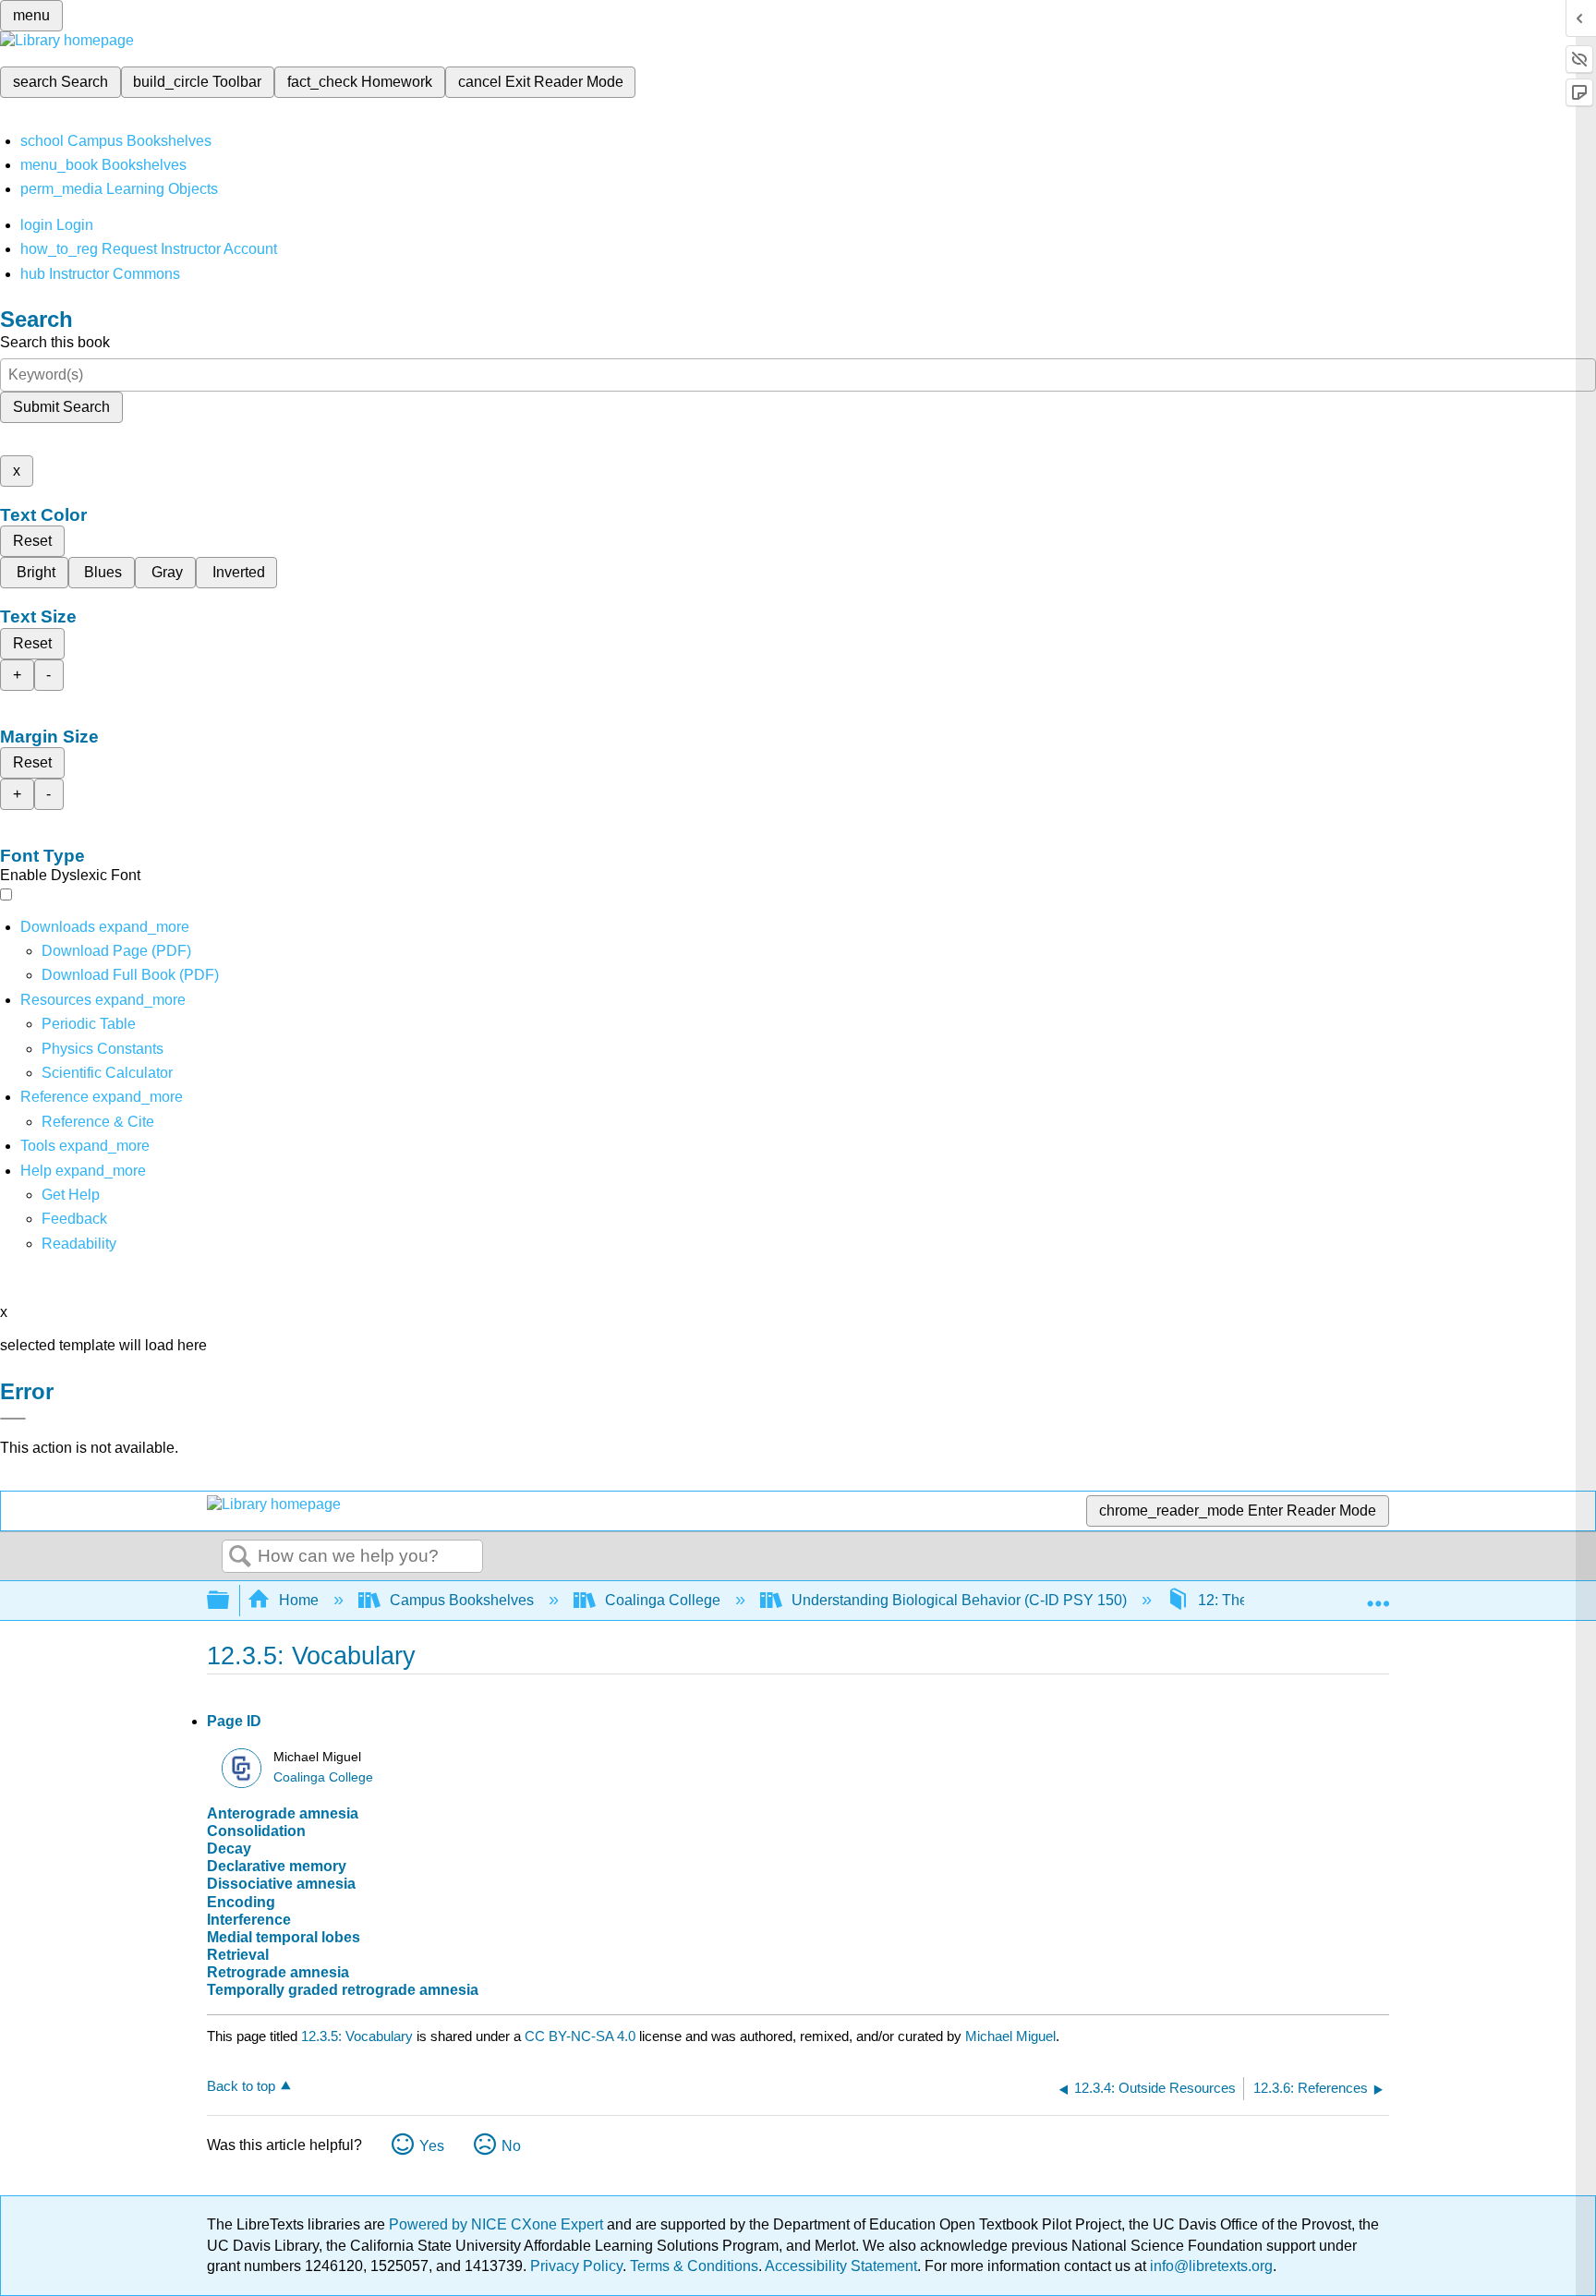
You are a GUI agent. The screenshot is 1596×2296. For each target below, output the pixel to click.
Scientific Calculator (107, 1073)
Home (299, 1600)
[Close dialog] (13, 1419)
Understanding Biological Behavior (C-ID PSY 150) (959, 1600)
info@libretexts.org (1209, 2266)
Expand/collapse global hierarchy (230, 1601)
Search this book (55, 342)
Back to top (241, 2086)
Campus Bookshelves (462, 1600)
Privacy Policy (576, 2266)
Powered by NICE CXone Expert (498, 2224)
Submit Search (61, 407)
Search (240, 1557)
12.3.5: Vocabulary (357, 2036)
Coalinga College (663, 1600)
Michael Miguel (1010, 2036)
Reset (32, 541)
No (511, 2146)
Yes (432, 2146)
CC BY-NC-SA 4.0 (580, 2036)
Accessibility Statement (841, 2266)
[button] (74, 1219)
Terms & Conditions (694, 2266)
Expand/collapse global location (1378, 1595)
